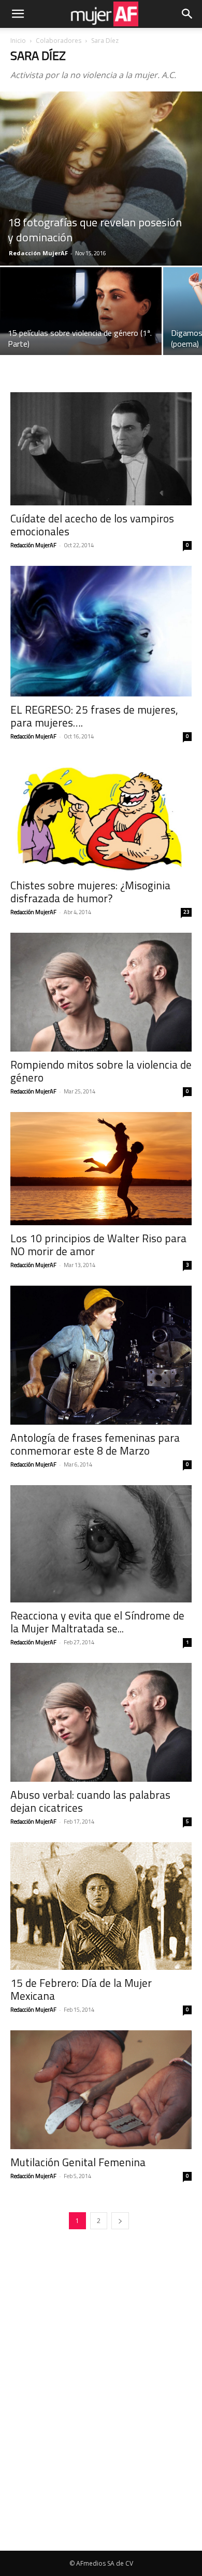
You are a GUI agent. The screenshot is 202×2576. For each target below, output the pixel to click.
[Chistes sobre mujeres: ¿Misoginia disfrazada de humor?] (101, 815)
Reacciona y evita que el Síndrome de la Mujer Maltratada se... (97, 1622)
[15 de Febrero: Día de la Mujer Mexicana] (101, 1906)
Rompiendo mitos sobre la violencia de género (101, 1071)
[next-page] (120, 2221)
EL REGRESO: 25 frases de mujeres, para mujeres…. (94, 716)
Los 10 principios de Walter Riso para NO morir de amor (98, 1245)
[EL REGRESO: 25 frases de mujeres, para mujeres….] (101, 631)
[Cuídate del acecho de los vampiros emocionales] (101, 449)
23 (186, 912)
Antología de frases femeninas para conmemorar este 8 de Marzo (95, 1444)
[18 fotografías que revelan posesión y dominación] (101, 179)
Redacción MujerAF (38, 253)
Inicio (18, 41)
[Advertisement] (101, 2445)
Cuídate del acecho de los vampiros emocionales (92, 525)
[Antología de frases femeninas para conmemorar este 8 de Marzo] (101, 1355)
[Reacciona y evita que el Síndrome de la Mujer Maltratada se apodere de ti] (101, 1544)
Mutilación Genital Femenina (78, 2162)
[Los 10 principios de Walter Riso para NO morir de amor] (101, 1169)
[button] (18, 14)
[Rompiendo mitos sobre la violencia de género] (101, 992)
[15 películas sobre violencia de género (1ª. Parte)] (81, 312)
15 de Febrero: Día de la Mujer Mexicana (81, 1989)
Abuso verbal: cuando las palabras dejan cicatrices (90, 1801)
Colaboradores (59, 41)
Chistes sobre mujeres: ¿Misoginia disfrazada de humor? (90, 892)
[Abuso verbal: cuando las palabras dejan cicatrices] (101, 1722)
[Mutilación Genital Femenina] (101, 2090)
